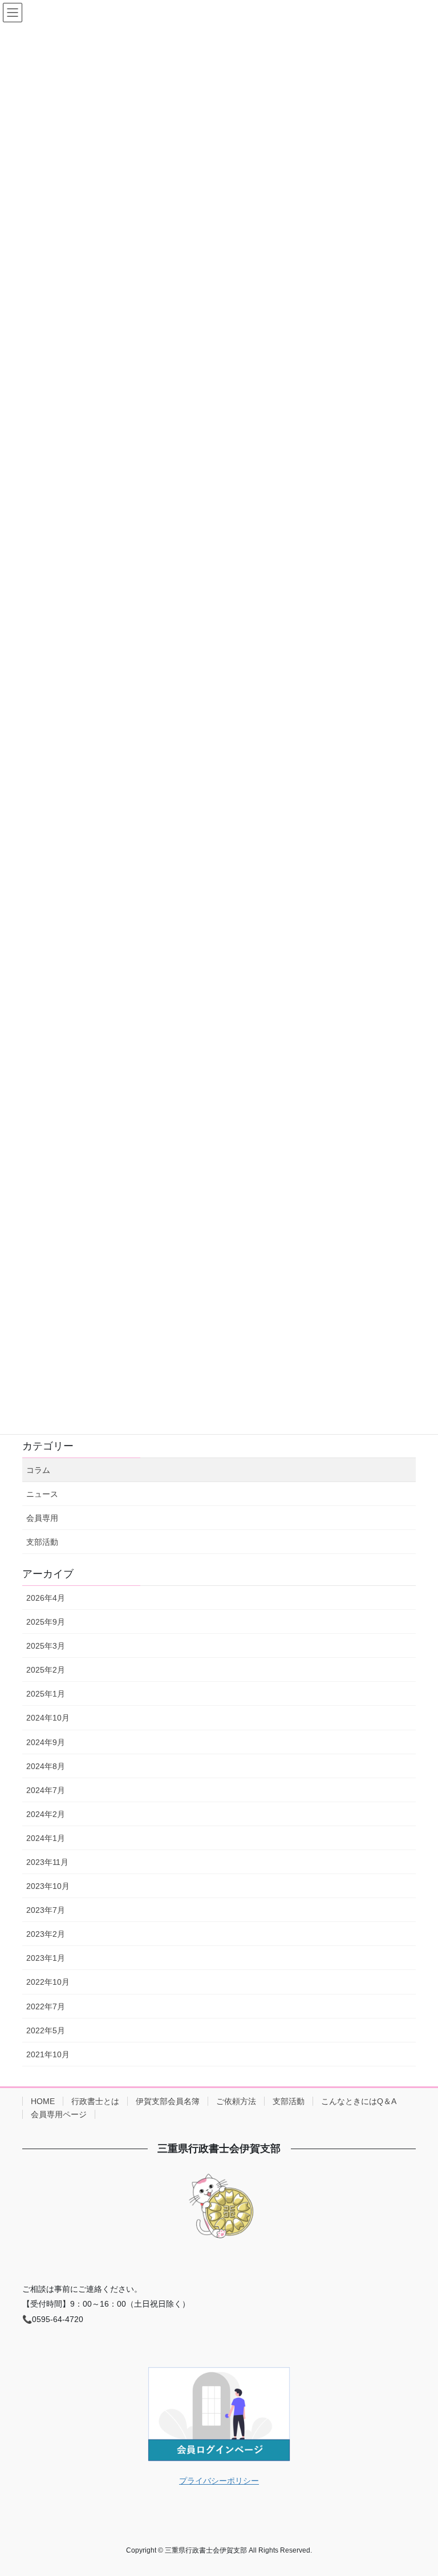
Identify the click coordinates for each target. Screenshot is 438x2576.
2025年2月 (46, 1670)
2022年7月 (46, 2006)
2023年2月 (46, 1934)
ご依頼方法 (236, 2101)
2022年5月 (46, 2030)
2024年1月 (46, 1838)
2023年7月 (46, 1910)
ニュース (42, 1494)
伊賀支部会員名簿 (168, 2101)
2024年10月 (48, 1718)
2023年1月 (46, 1958)
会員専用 (42, 1518)
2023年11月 (47, 1862)
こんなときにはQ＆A (359, 2101)
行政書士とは (95, 2101)
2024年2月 (46, 1814)
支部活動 (42, 1542)
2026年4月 (46, 1598)
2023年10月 (48, 1886)
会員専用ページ (59, 2114)
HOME (43, 2101)
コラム (38, 1470)
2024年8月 (46, 1766)
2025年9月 (46, 1622)
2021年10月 (48, 2054)
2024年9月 (46, 1742)
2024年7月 (46, 1790)
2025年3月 (46, 1646)
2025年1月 (46, 1694)
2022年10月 (48, 1982)
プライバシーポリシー (219, 2481)
